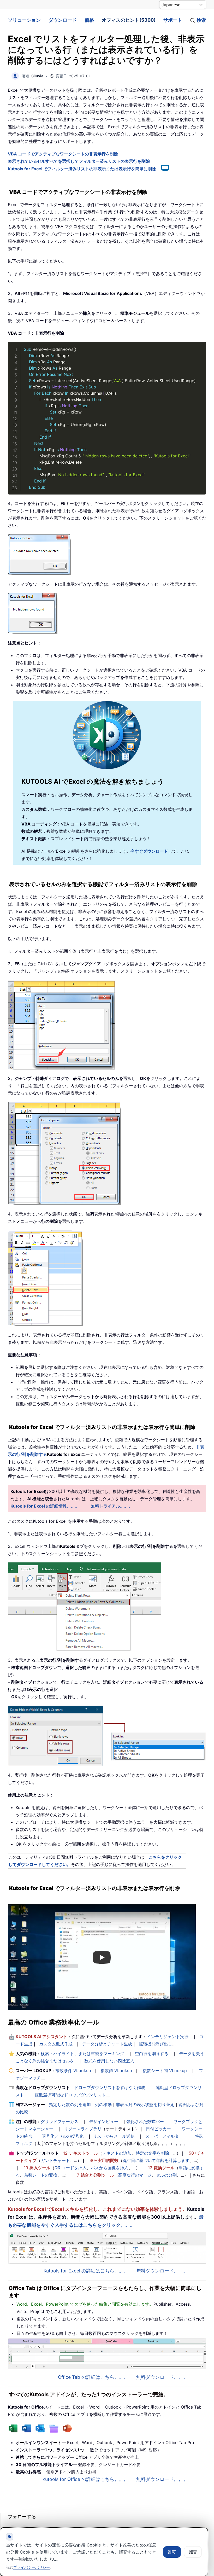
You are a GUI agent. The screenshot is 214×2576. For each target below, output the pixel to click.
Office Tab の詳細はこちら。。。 (93, 2377)
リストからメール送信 (114, 2136)
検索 (201, 20)
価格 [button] (89, 20)
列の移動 (103, 2104)
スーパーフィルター (164, 2136)
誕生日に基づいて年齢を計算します (156, 2160)
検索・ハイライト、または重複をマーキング (82, 2054)
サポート (173, 20)
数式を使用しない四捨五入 (109, 2061)
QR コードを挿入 (71, 2168)
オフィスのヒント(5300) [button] (129, 20)
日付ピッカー (158, 2129)
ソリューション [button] (24, 20)
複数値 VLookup (116, 2071)
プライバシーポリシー (32, 2567)
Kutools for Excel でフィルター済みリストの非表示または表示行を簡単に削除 (82, 169)
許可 (172, 2552)
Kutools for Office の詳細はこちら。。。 (85, 2479)
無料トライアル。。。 (112, 1506)
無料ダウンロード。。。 (162, 2271)
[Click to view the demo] (163, 169)
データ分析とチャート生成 (107, 2044)
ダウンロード (63, 20)
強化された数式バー (145, 2121)
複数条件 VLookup (73, 2071)
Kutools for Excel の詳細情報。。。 (45, 1506)
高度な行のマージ (135, 2175)
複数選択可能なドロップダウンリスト (70, 2095)
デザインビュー (104, 2121)
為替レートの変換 (41, 2175)
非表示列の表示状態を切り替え (145, 2104)
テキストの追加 (117, 2153)
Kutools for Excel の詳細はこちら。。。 (86, 2271)
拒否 (193, 2552)
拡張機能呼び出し (156, 2044)
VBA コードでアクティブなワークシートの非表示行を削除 (63, 154)
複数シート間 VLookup (165, 2071)
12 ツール (81, 2153)
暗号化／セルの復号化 (63, 2136)
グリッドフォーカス (60, 2121)
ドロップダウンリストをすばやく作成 (110, 2087)
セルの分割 (166, 2175)
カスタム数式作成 (56, 2044)
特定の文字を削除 (152, 2153)
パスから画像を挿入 (110, 2168)
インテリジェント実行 (168, 2037)
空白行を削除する (152, 2054)
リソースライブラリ (83, 2129)
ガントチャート (55, 2160)
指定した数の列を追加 (70, 2104)
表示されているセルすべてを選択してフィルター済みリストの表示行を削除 (79, 161)
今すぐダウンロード (149, 851)
